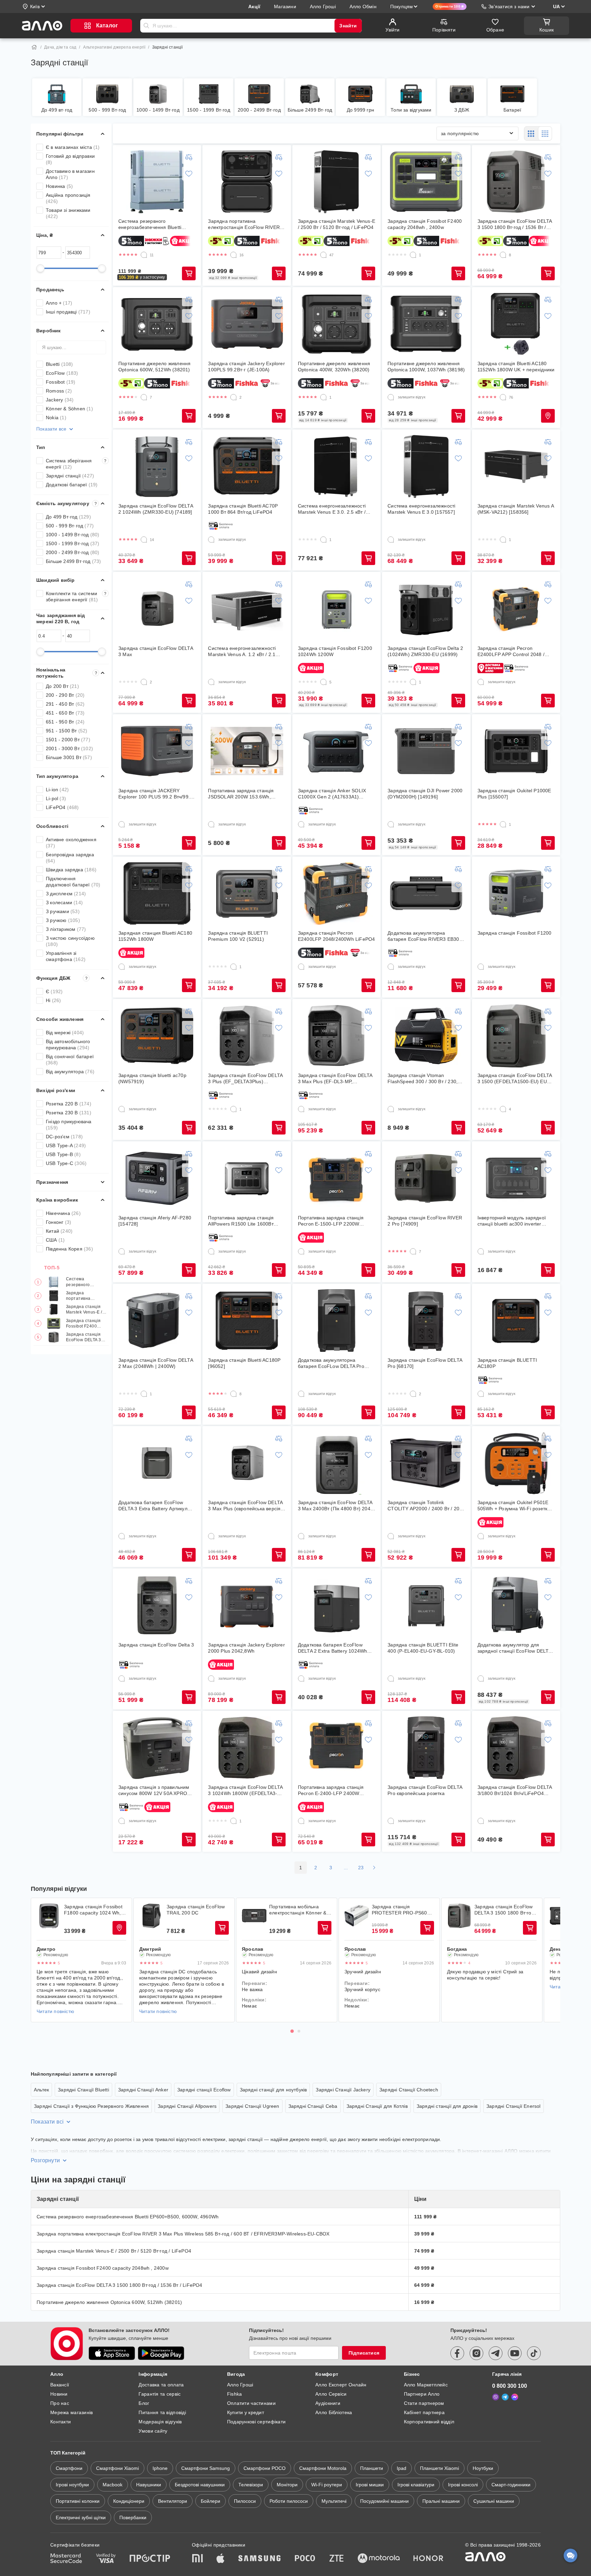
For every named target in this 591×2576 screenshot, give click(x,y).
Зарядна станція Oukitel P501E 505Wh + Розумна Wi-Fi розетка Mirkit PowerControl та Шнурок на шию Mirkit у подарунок (515, 1506)
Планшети (372, 2468)
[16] (234, 255)
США (55, 1240)
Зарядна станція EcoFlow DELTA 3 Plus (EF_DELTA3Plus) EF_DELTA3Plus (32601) (245, 1079)
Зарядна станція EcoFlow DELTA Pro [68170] (425, 1363)
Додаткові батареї (72, 485)
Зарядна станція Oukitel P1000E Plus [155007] (514, 794)
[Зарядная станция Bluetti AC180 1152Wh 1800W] (157, 894)
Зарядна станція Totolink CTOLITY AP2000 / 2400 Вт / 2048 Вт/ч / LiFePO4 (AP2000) (426, 1506)
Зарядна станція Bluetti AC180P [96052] (244, 1363)
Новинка (59, 186)
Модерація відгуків (160, 2422)
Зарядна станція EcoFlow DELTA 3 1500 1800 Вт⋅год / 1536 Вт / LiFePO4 (85, 1337)
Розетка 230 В (69, 1113)
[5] (324, 682)
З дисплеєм (66, 894)
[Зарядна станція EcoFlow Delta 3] (157, 1605)
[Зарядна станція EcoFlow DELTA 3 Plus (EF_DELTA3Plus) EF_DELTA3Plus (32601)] (247, 1036)
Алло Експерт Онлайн (341, 2385)
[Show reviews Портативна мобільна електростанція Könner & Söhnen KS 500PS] (254, 1916)
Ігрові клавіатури (416, 2485)
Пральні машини (441, 2501)
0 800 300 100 (510, 2386)
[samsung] (260, 2559)
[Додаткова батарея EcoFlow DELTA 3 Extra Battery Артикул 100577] (157, 1463)
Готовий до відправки (70, 159)
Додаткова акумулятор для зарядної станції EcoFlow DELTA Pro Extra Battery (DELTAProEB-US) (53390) (514, 1648)
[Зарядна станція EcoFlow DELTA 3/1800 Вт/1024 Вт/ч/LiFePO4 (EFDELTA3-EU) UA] (516, 1748)
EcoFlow (62, 373)
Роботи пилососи (289, 2501)
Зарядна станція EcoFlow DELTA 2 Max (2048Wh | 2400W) (156, 1363)
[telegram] (496, 2353)
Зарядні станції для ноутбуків (273, 2090)
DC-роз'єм (64, 1137)
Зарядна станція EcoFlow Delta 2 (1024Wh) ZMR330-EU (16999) (425, 651)
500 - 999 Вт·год (70, 526)
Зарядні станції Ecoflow (204, 2090)
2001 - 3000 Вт (69, 748)
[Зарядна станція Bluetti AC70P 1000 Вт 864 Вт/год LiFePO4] (247, 466)
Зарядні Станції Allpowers (187, 2106)
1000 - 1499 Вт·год (73, 535)
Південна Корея (69, 1249)
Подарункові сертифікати (256, 2422)
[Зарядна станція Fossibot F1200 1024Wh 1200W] (337, 609)
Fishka (235, 2394)
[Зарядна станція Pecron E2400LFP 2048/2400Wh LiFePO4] (337, 894)
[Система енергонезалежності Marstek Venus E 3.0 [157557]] (426, 466)
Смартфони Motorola (323, 2468)
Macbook (113, 2485)
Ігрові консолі (463, 2485)
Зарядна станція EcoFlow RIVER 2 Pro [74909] (425, 1221)
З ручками (63, 911)
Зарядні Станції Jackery (343, 2090)
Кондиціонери (129, 2501)
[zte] (337, 2559)
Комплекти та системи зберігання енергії (76, 597)
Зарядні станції (70, 476)
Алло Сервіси (331, 2394)
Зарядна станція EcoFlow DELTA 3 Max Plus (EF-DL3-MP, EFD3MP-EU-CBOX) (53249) (335, 1079)
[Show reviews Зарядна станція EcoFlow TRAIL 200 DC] (152, 1916)
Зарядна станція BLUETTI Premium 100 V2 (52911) (238, 936)
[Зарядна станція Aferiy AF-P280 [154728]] (157, 1178)
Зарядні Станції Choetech (409, 2090)
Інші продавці (68, 312)
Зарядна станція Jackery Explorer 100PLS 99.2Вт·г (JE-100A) (246, 367)
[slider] (40, 268)
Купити (189, 273)
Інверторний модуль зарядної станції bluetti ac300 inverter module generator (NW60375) (512, 1221)
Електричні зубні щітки (81, 2517)
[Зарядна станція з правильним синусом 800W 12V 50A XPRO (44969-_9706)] (157, 1748)
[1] (413, 255)
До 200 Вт (62, 686)
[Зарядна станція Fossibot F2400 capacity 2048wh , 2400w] (426, 182)
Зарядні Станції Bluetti (83, 2090)
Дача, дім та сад (60, 47)
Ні (53, 1000)
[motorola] (379, 2559)
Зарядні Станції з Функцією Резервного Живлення (91, 2106)
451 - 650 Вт (65, 713)
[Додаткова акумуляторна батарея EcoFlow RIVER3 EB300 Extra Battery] (426, 894)
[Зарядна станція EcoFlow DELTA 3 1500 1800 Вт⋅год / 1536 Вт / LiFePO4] (516, 182)
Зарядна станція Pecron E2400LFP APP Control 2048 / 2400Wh (511, 651)
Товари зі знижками (68, 213)
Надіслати (146, 26)
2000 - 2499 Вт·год (73, 552)
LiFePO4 (62, 807)
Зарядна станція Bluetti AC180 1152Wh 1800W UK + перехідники (516, 367)
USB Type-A (66, 1145)
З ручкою (63, 920)
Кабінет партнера (424, 2412)
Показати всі (47, 2122)
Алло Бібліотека (334, 2412)
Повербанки (133, 2517)
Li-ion (57, 790)
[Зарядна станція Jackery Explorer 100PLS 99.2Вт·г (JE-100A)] (247, 324)
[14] (144, 540)
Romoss (59, 391)
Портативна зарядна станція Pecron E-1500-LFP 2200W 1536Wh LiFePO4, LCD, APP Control (331, 1221)
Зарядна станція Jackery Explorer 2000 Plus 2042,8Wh (246, 1648)
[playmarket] (161, 2353)
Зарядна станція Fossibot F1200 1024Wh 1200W (335, 651)
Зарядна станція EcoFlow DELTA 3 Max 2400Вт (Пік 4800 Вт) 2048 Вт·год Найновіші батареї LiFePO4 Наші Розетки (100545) (336, 1506)
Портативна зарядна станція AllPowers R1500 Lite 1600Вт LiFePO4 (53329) (241, 1221)
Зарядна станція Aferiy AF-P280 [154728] (155, 1221)
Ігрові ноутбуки (72, 2485)
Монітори (287, 2485)
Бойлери (211, 2501)
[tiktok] (534, 2353)
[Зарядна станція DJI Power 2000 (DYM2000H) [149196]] (426, 751)
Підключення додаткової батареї (73, 882)
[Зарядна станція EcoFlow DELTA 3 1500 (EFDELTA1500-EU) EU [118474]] (516, 1036)
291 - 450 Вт (65, 704)
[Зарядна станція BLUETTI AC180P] (516, 1321)
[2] (234, 397)
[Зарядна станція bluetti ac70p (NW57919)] (157, 1036)
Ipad (402, 2468)
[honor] (429, 2559)
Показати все (51, 429)
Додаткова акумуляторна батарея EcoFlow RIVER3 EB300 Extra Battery (425, 936)
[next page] (374, 1868)
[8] (503, 255)
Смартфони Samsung (206, 2468)
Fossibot (61, 382)
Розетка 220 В (69, 1104)
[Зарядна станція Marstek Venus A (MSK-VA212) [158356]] (516, 466)
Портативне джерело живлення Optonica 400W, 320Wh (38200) (334, 367)
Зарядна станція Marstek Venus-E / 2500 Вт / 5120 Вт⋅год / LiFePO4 (84, 1310)
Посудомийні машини (384, 2501)
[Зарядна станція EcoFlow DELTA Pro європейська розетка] (426, 1748)
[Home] (34, 47)
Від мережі (65, 1033)
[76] (503, 397)
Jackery (60, 400)
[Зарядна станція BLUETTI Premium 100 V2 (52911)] (247, 894)
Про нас (60, 2403)
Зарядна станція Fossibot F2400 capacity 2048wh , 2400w (84, 1324)
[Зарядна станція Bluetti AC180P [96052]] (247, 1321)
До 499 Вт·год (68, 517)
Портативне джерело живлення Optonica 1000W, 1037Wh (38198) (426, 367)
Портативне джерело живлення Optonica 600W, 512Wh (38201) (154, 367)
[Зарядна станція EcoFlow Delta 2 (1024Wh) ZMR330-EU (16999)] (426, 609)
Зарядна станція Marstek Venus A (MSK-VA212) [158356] (516, 509)
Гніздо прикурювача (69, 1125)
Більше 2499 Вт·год (74, 561)
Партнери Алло (422, 2394)
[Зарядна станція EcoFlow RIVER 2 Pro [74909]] (426, 1178)
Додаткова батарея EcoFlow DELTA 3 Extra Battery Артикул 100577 (153, 1506)
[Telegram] (505, 2397)
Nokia (56, 418)
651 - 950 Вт (65, 722)
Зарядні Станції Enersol (514, 2106)
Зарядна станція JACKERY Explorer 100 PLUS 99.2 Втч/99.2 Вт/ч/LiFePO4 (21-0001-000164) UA (155, 794)
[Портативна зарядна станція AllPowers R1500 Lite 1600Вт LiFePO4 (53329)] (247, 1178)
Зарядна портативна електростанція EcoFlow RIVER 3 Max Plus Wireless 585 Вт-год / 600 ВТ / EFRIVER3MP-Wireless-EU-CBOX (86, 1296)
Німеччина (63, 1213)
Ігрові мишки (370, 2485)
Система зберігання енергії (76, 464)
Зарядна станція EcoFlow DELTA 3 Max (156, 651)
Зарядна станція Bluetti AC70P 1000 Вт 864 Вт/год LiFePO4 (243, 509)
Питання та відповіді (162, 2412)
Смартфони (69, 2468)
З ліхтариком (66, 929)
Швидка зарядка (71, 870)
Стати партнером (424, 2403)
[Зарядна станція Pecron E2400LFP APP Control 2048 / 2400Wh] (516, 609)
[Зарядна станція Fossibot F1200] (516, 894)
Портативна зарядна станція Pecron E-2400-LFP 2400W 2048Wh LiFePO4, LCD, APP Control (331, 1790)
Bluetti (60, 364)
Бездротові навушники (200, 2485)
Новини (59, 2394)
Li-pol (56, 798)
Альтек (41, 2090)
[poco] (305, 2559)
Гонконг (58, 1222)
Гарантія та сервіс (160, 2394)
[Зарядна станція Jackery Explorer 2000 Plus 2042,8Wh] (247, 1605)
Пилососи (245, 2501)
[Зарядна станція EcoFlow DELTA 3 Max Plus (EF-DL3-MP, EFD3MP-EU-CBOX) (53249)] (337, 1036)
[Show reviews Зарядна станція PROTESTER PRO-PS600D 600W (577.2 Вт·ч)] (357, 1916)
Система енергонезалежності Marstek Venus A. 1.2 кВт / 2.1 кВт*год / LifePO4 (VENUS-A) (242, 651)
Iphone (160, 2468)
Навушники (149, 2485)
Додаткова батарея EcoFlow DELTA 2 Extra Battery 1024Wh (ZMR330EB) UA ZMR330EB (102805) (333, 1648)
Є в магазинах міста (73, 147)
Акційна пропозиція (68, 198)
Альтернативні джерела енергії (114, 47)
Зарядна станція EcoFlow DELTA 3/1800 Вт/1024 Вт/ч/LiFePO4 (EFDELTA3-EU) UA (515, 1790)
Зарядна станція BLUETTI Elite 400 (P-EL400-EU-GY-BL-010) (423, 1648)
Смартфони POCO (265, 2468)
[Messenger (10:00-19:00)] (515, 2397)
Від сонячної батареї (70, 1060)
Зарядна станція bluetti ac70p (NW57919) (152, 1078)
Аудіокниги (328, 2403)
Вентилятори (173, 2501)
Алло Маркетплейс (426, 2385)
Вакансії (60, 2385)
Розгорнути (45, 2160)
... (346, 1868)
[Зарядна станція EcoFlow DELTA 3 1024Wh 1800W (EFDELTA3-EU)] (247, 1748)
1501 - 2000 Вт (68, 740)
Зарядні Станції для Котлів (377, 2106)
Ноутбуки (483, 2468)
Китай (59, 1231)
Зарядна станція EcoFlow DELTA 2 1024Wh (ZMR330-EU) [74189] (156, 509)
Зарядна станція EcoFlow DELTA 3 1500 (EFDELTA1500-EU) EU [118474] (515, 1079)
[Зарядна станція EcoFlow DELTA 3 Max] (157, 609)
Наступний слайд (551, 1960)
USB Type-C (66, 1163)
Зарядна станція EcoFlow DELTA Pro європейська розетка (425, 1790)
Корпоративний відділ (429, 2422)
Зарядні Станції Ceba (313, 2106)
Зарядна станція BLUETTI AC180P (507, 1363)
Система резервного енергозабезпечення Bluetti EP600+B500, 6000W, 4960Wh (86, 1282)
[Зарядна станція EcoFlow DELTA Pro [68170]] (426, 1321)
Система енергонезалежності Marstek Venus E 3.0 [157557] (421, 509)
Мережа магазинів (71, 2412)
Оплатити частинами (251, 2403)
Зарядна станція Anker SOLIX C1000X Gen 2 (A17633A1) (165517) (332, 794)
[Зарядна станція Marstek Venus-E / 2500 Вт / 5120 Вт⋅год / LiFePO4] (337, 182)
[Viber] (496, 2397)
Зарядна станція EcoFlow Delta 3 (156, 1645)
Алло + (59, 303)
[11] (144, 255)
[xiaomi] (197, 2559)
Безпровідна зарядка (70, 858)
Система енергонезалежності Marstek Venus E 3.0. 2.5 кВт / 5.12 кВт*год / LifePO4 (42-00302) (336, 509)
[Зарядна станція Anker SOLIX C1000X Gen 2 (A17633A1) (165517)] (337, 751)
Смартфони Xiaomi (117, 2468)
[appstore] (112, 2353)
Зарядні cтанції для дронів (447, 2106)
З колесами (64, 902)
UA (556, 7)
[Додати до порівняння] (189, 157)
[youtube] (515, 2353)
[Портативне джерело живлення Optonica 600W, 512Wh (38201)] (157, 324)
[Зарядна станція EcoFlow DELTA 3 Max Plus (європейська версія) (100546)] (247, 1463)
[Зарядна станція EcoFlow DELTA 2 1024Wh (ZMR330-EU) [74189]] (157, 466)
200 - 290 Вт (65, 695)
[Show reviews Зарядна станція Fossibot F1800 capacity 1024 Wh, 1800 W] (49, 1916)
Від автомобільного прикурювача (68, 1045)
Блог (144, 2403)
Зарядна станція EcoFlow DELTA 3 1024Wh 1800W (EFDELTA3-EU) (245, 1790)
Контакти (61, 2422)
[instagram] (476, 2353)
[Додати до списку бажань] (189, 174)
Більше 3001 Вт (69, 757)
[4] (503, 1109)
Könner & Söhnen (69, 409)
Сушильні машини (494, 2501)
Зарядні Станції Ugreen (252, 2106)
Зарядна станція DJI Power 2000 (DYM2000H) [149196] (425, 794)
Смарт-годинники (511, 2485)
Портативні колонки (78, 2501)
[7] (144, 397)
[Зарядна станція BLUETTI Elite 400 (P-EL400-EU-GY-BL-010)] (426, 1605)
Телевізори (251, 2485)
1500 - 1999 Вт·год (73, 543)
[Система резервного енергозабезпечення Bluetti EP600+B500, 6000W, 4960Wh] (157, 182)
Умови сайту (153, 2431)
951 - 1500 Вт (67, 731)
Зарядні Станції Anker (143, 2090)
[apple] (221, 2559)
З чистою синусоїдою (70, 941)
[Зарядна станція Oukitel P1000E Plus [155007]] (516, 751)
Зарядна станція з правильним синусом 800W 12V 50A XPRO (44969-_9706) (154, 1790)
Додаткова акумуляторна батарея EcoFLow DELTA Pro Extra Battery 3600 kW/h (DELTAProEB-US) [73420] (331, 1363)
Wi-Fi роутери (327, 2485)
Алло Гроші (240, 2385)
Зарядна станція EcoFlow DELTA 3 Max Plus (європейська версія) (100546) (245, 1506)
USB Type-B (63, 1154)
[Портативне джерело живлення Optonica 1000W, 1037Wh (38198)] (426, 324)
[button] (142, 277)
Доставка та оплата (161, 2385)
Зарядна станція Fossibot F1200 (515, 933)
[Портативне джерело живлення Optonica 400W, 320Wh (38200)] (337, 324)
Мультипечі (334, 2501)
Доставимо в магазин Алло (70, 174)
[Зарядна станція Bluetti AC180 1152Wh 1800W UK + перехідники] (516, 324)
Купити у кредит (246, 2412)
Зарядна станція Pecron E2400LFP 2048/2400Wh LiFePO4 (337, 936)
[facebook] (457, 2353)
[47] (324, 255)
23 (361, 1868)
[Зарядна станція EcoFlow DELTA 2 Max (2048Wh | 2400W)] (157, 1321)
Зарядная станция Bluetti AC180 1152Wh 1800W (155, 936)
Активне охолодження (71, 843)
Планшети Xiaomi (439, 2468)
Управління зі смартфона (66, 956)
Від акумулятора (70, 1072)
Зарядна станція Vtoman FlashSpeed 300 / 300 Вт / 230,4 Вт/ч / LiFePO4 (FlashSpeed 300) (425, 1079)
